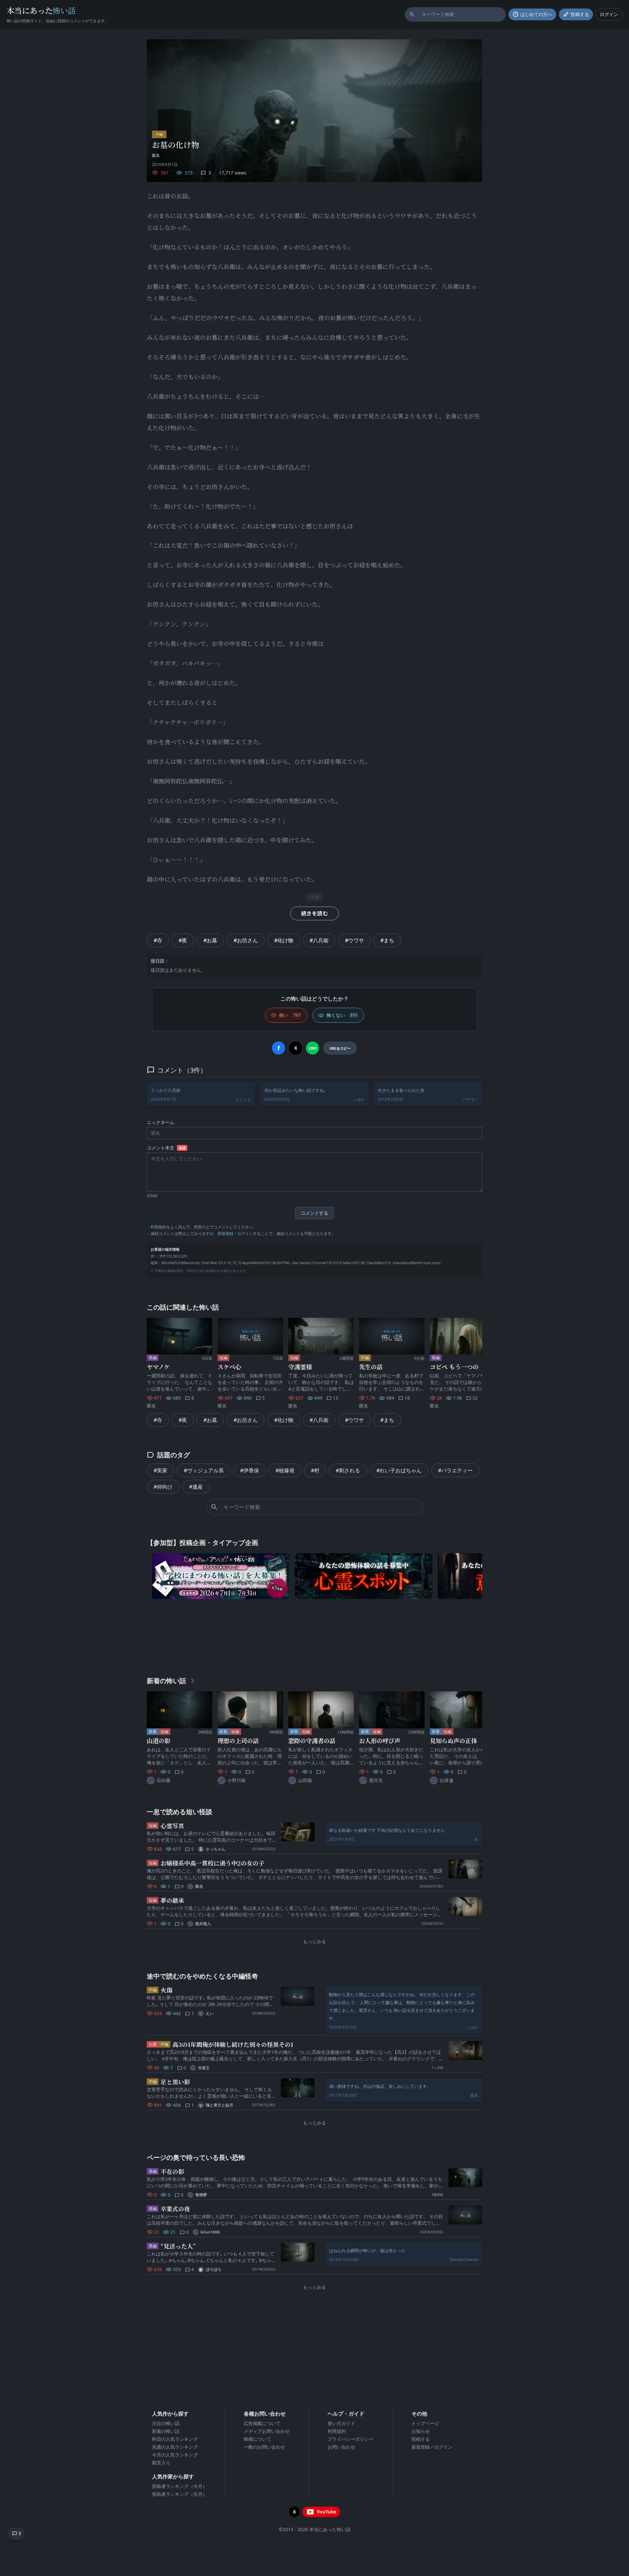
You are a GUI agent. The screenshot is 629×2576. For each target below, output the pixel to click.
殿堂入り (161, 2463)
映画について (257, 2439)
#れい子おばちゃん (399, 1470)
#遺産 (196, 1487)
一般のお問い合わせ (264, 2447)
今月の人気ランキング (175, 2455)
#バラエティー (455, 1470)
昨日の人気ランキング (175, 2439)
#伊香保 (250, 1470)
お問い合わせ (341, 2447)
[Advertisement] (314, 1636)
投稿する (421, 2439)
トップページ (425, 2423)
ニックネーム (161, 1122)
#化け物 (284, 940)
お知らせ (421, 2431)
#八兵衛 (319, 940)
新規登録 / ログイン (432, 2447)
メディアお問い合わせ (267, 2431)
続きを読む (314, 913)
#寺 (158, 940)
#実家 (161, 1470)
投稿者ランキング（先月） (180, 2494)
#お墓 (210, 940)
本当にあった (41, 10)
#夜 (183, 940)
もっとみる (314, 1941)
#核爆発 (285, 1470)
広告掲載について (262, 2423)
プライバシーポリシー (351, 2439)
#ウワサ (354, 940)
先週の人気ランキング (175, 2447)
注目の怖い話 (166, 2423)
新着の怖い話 (166, 2431)
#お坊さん (246, 940)
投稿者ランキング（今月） (180, 2486)
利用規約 (159, 1227)
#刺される (348, 1470)
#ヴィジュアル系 (204, 1470)
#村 (315, 1470)
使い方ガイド (341, 2423)
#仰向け (163, 1487)
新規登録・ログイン (235, 1233)
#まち (387, 940)
